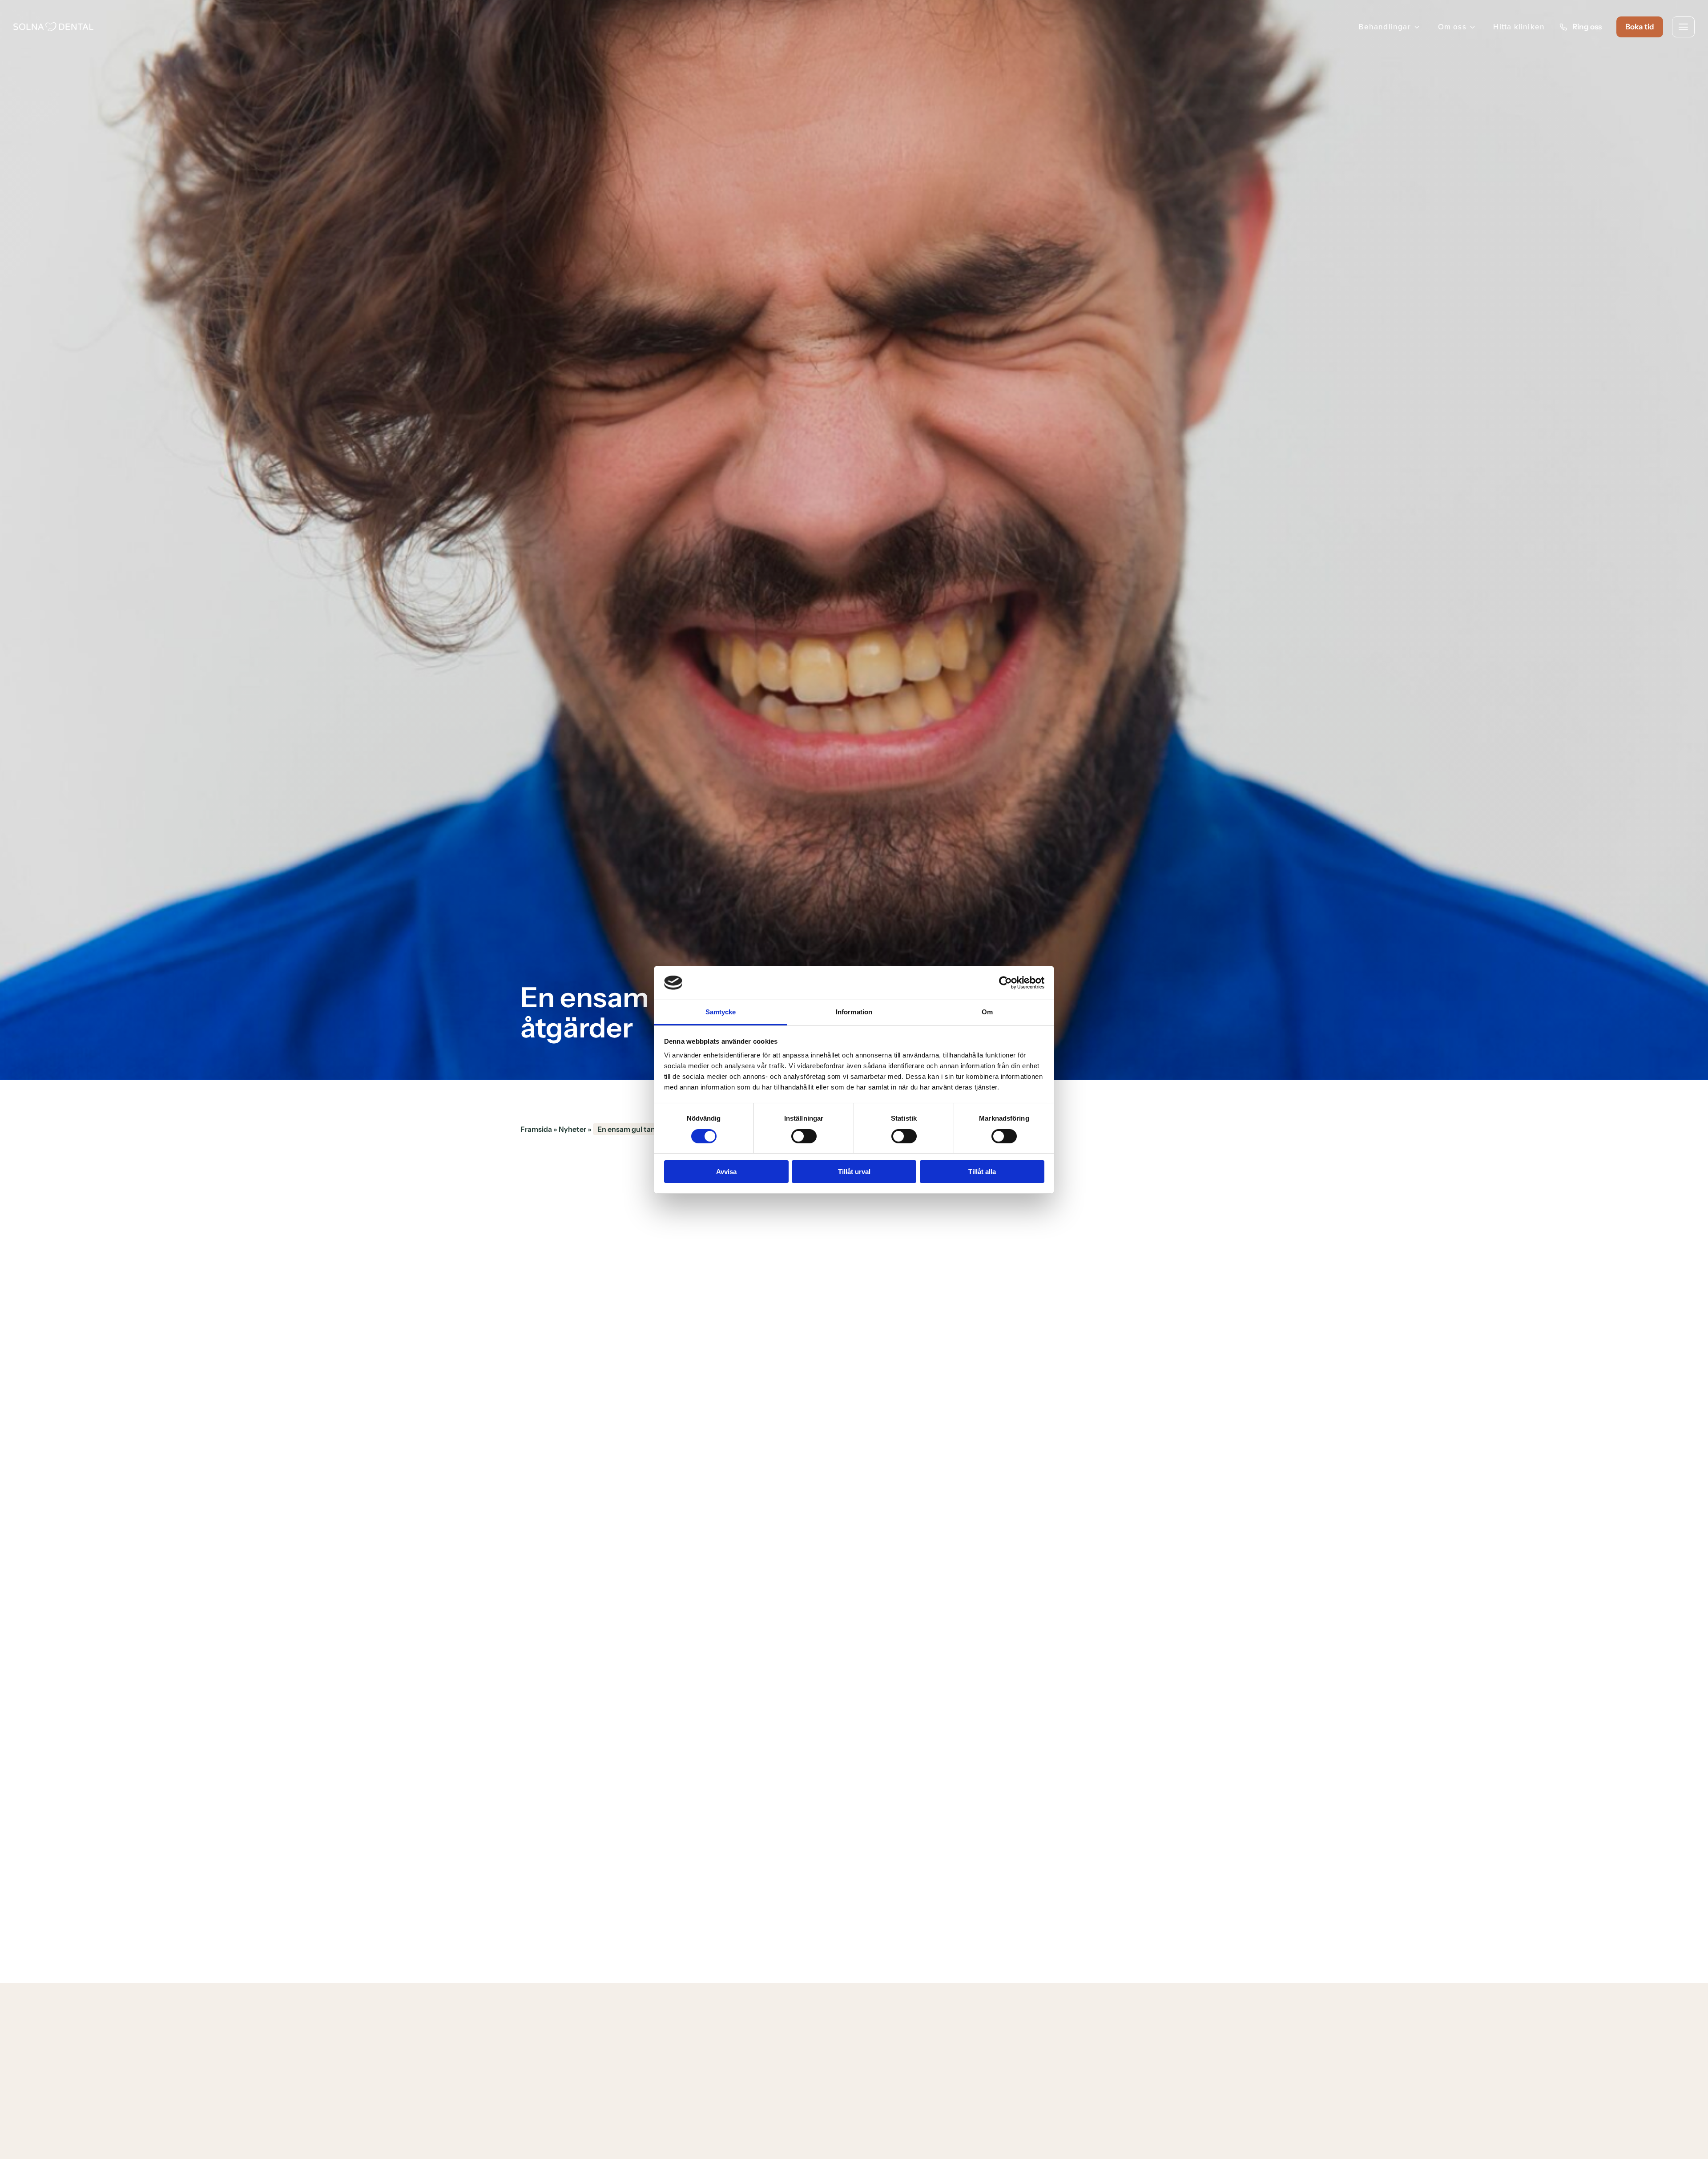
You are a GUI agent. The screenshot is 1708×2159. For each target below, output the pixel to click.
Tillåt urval (854, 1172)
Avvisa (726, 1172)
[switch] (804, 1136)
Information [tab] (854, 1012)
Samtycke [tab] (721, 1012)
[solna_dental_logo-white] (53, 26)
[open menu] (1683, 27)
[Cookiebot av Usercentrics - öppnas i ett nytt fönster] (1005, 983)
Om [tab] (987, 1012)
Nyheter (572, 1129)
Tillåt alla (982, 1172)
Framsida (536, 1129)
